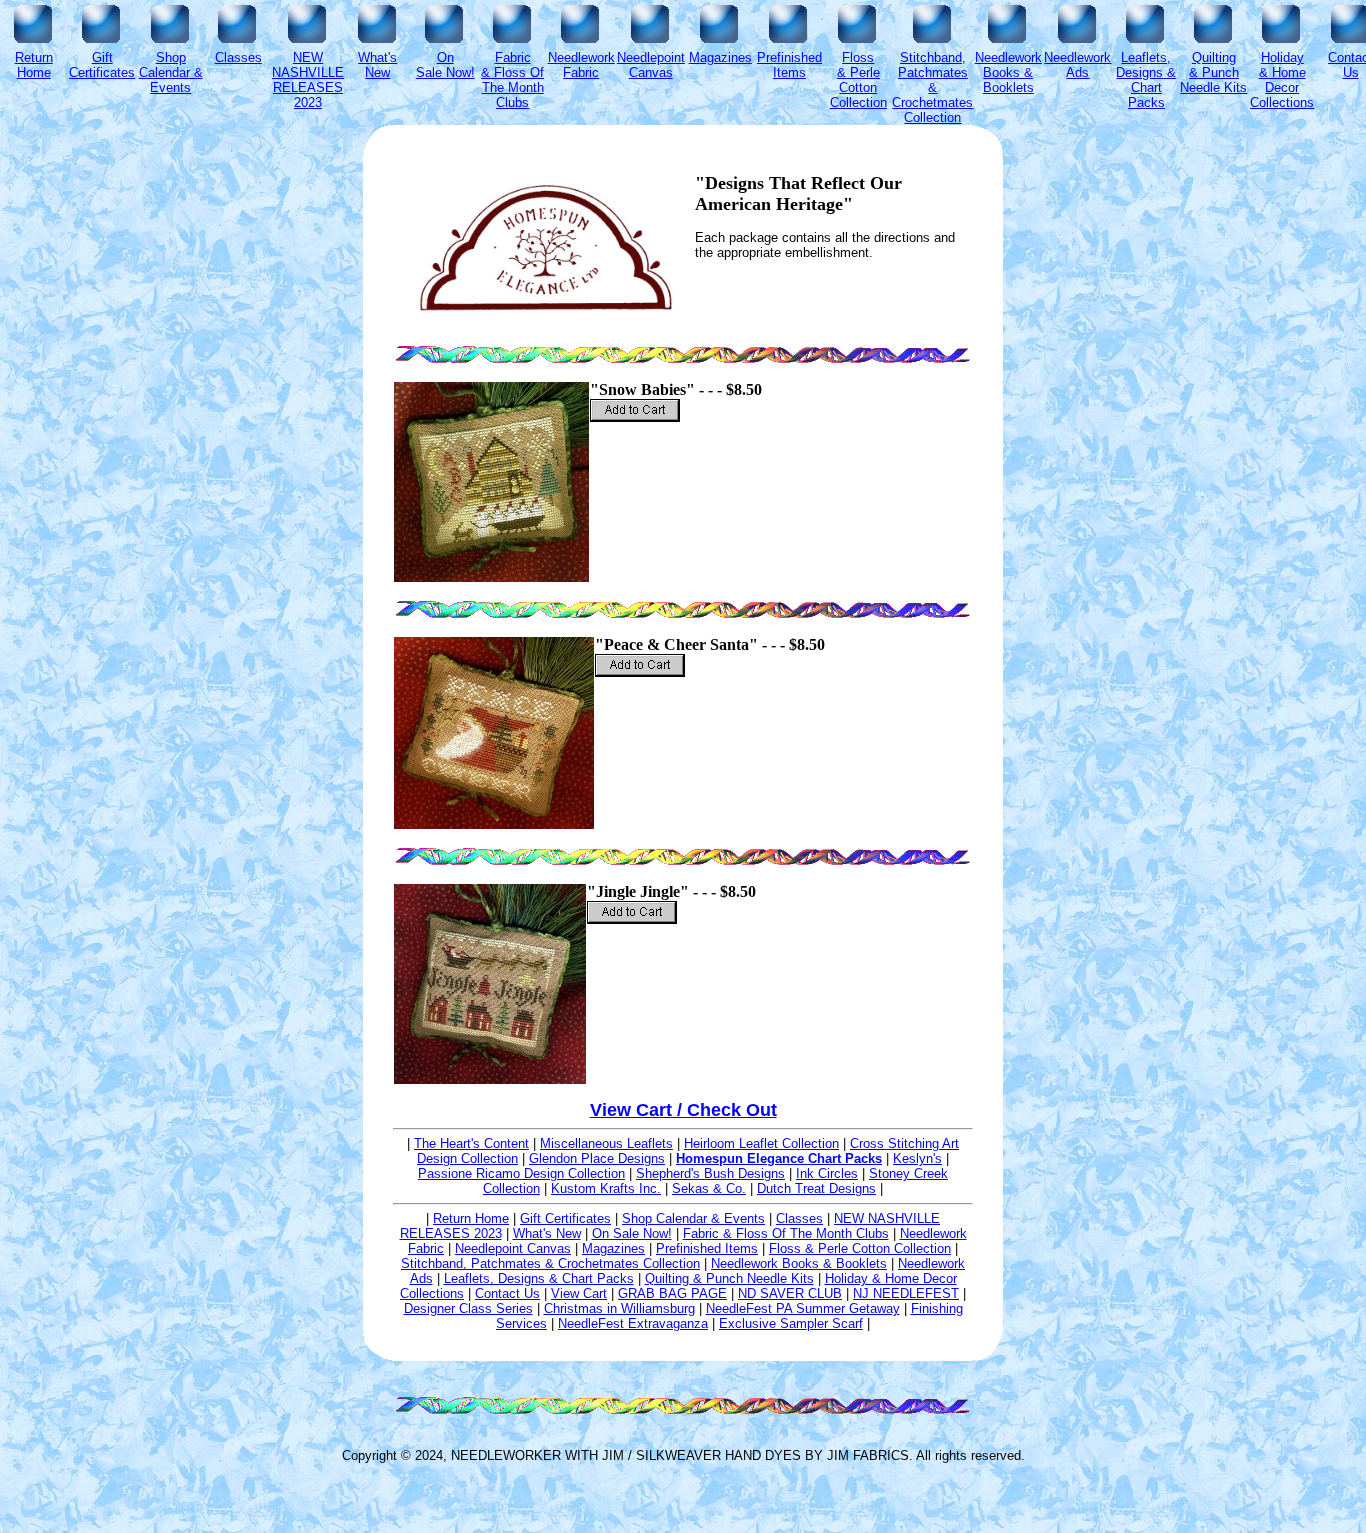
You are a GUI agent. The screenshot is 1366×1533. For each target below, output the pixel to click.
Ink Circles (827, 1173)
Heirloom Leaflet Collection (761, 1143)
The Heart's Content (471, 1143)
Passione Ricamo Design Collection (521, 1173)
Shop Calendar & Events (693, 1218)
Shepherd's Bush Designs (710, 1173)
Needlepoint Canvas (513, 1248)
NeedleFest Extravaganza (633, 1323)
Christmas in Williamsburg (619, 1308)
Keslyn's (917, 1158)
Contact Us (507, 1293)
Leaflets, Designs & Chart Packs (539, 1278)
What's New (547, 1233)
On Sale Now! (632, 1233)
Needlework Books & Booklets (799, 1263)
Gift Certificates (565, 1218)
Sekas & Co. (709, 1188)
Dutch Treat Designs (816, 1188)
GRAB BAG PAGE (672, 1293)
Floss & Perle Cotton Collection (860, 1248)
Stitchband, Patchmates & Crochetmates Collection (550, 1263)
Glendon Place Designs (597, 1158)
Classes (799, 1218)
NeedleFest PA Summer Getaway (803, 1308)
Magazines (613, 1248)
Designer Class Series (468, 1308)
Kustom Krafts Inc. (606, 1188)
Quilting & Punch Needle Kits (729, 1278)
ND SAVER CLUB (790, 1293)
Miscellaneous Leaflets (606, 1143)
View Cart (579, 1293)
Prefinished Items (707, 1248)
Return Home (471, 1218)
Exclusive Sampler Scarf (791, 1323)
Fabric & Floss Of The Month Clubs (786, 1233)
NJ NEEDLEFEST (906, 1293)
